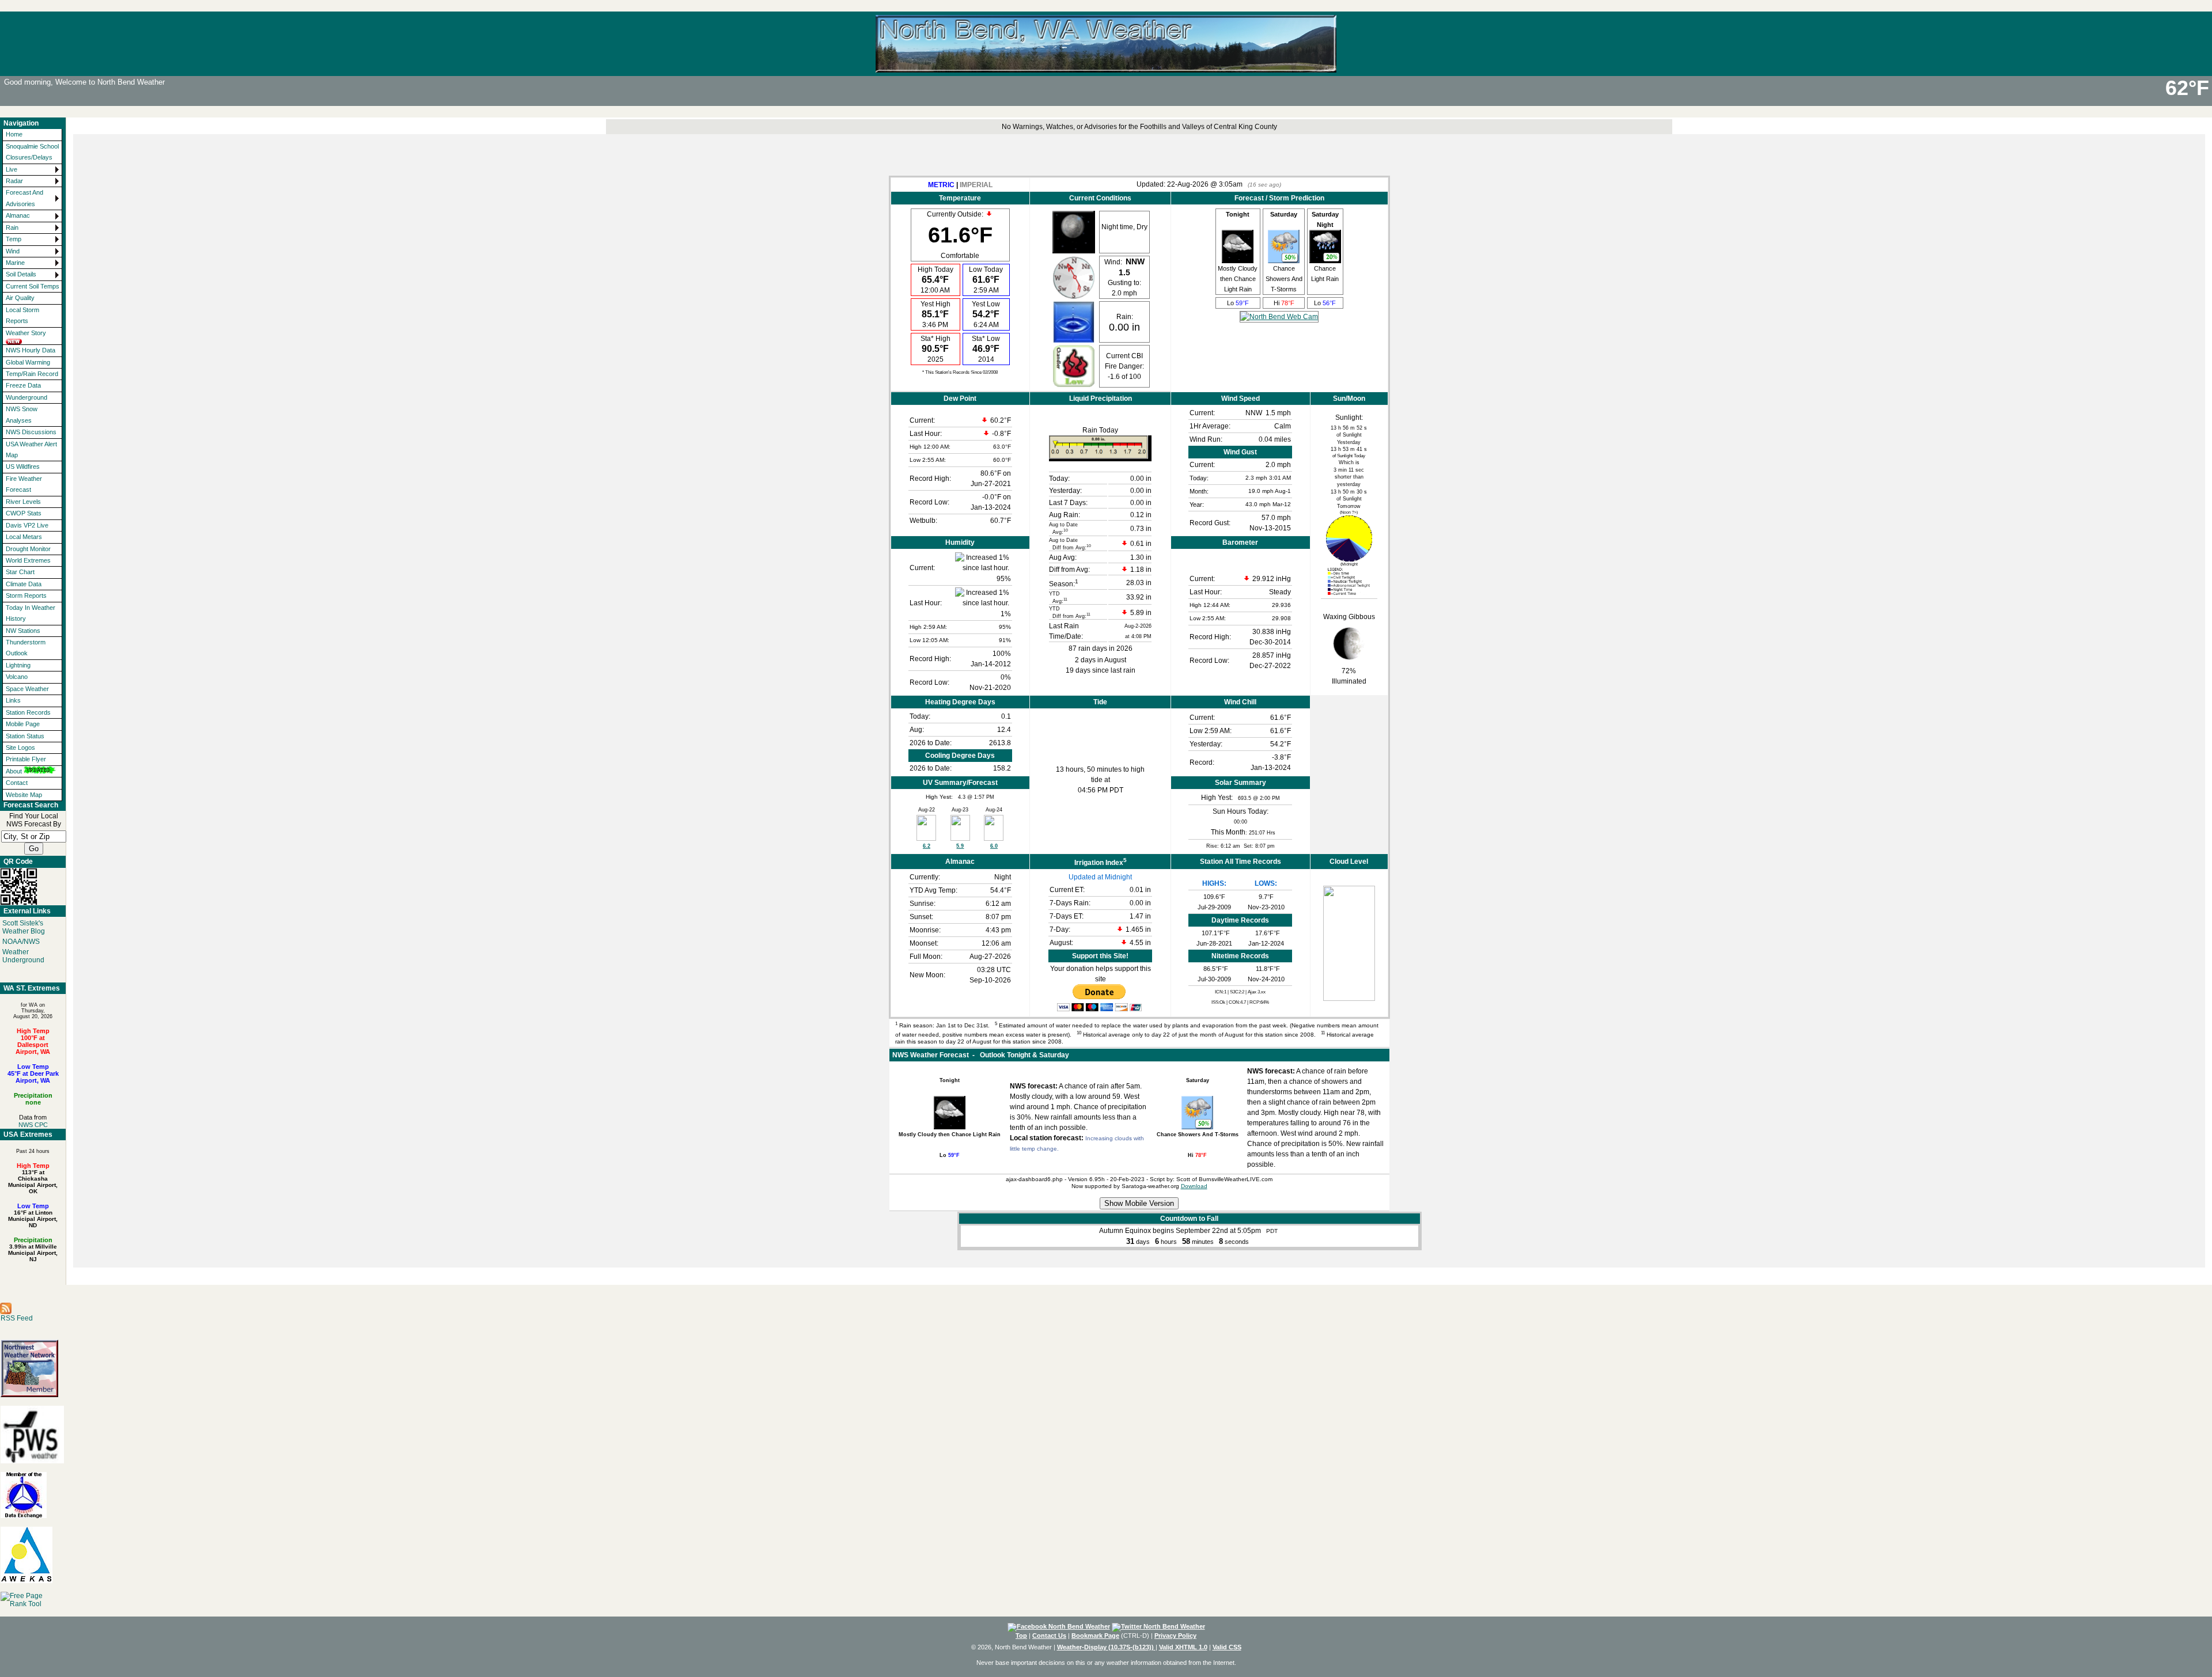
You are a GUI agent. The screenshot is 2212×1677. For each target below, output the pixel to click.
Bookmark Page (1095, 1636)
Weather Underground (23, 956)
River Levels (23, 502)
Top (1021, 1636)
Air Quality (20, 298)
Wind (13, 251)
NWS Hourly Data (31, 350)
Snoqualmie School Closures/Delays (32, 152)
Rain (12, 227)
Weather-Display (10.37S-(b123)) (1106, 1647)
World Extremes (28, 560)
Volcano (17, 677)
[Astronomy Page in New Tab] (1349, 559)
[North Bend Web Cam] (1279, 317)
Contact (17, 783)
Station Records (28, 712)
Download (1194, 1186)
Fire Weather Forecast (24, 484)
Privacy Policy (1175, 1636)
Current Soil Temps (33, 286)
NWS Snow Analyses (22, 414)
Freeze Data (23, 385)
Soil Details (21, 274)
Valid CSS (1227, 1647)
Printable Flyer (26, 759)
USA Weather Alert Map (31, 449)
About (14, 771)
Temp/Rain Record (32, 374)
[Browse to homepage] (1106, 67)
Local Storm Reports (22, 315)
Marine (15, 263)
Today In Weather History (31, 613)
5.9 (960, 846)
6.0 (994, 846)
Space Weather (27, 689)
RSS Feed (17, 1318)
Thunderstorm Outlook (26, 648)
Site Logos (20, 748)
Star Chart (20, 572)
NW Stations (23, 631)
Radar (14, 181)
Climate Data (24, 584)
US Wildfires (23, 466)
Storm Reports (26, 595)
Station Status (25, 736)
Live (12, 169)
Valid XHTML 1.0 (1183, 1647)
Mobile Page (23, 724)
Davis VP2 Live (27, 525)
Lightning (18, 665)
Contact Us (1049, 1636)
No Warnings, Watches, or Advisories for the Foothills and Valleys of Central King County (1139, 127)
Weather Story (26, 333)
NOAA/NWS (21, 942)
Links (13, 700)
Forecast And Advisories (24, 198)
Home (14, 134)
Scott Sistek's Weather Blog (24, 927)
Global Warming (28, 362)
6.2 (927, 846)
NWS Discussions (31, 432)
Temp (14, 239)
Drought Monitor (28, 549)
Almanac (18, 215)
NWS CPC (33, 1125)
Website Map (24, 795)
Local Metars (24, 537)
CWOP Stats (24, 513)
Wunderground (26, 397)
